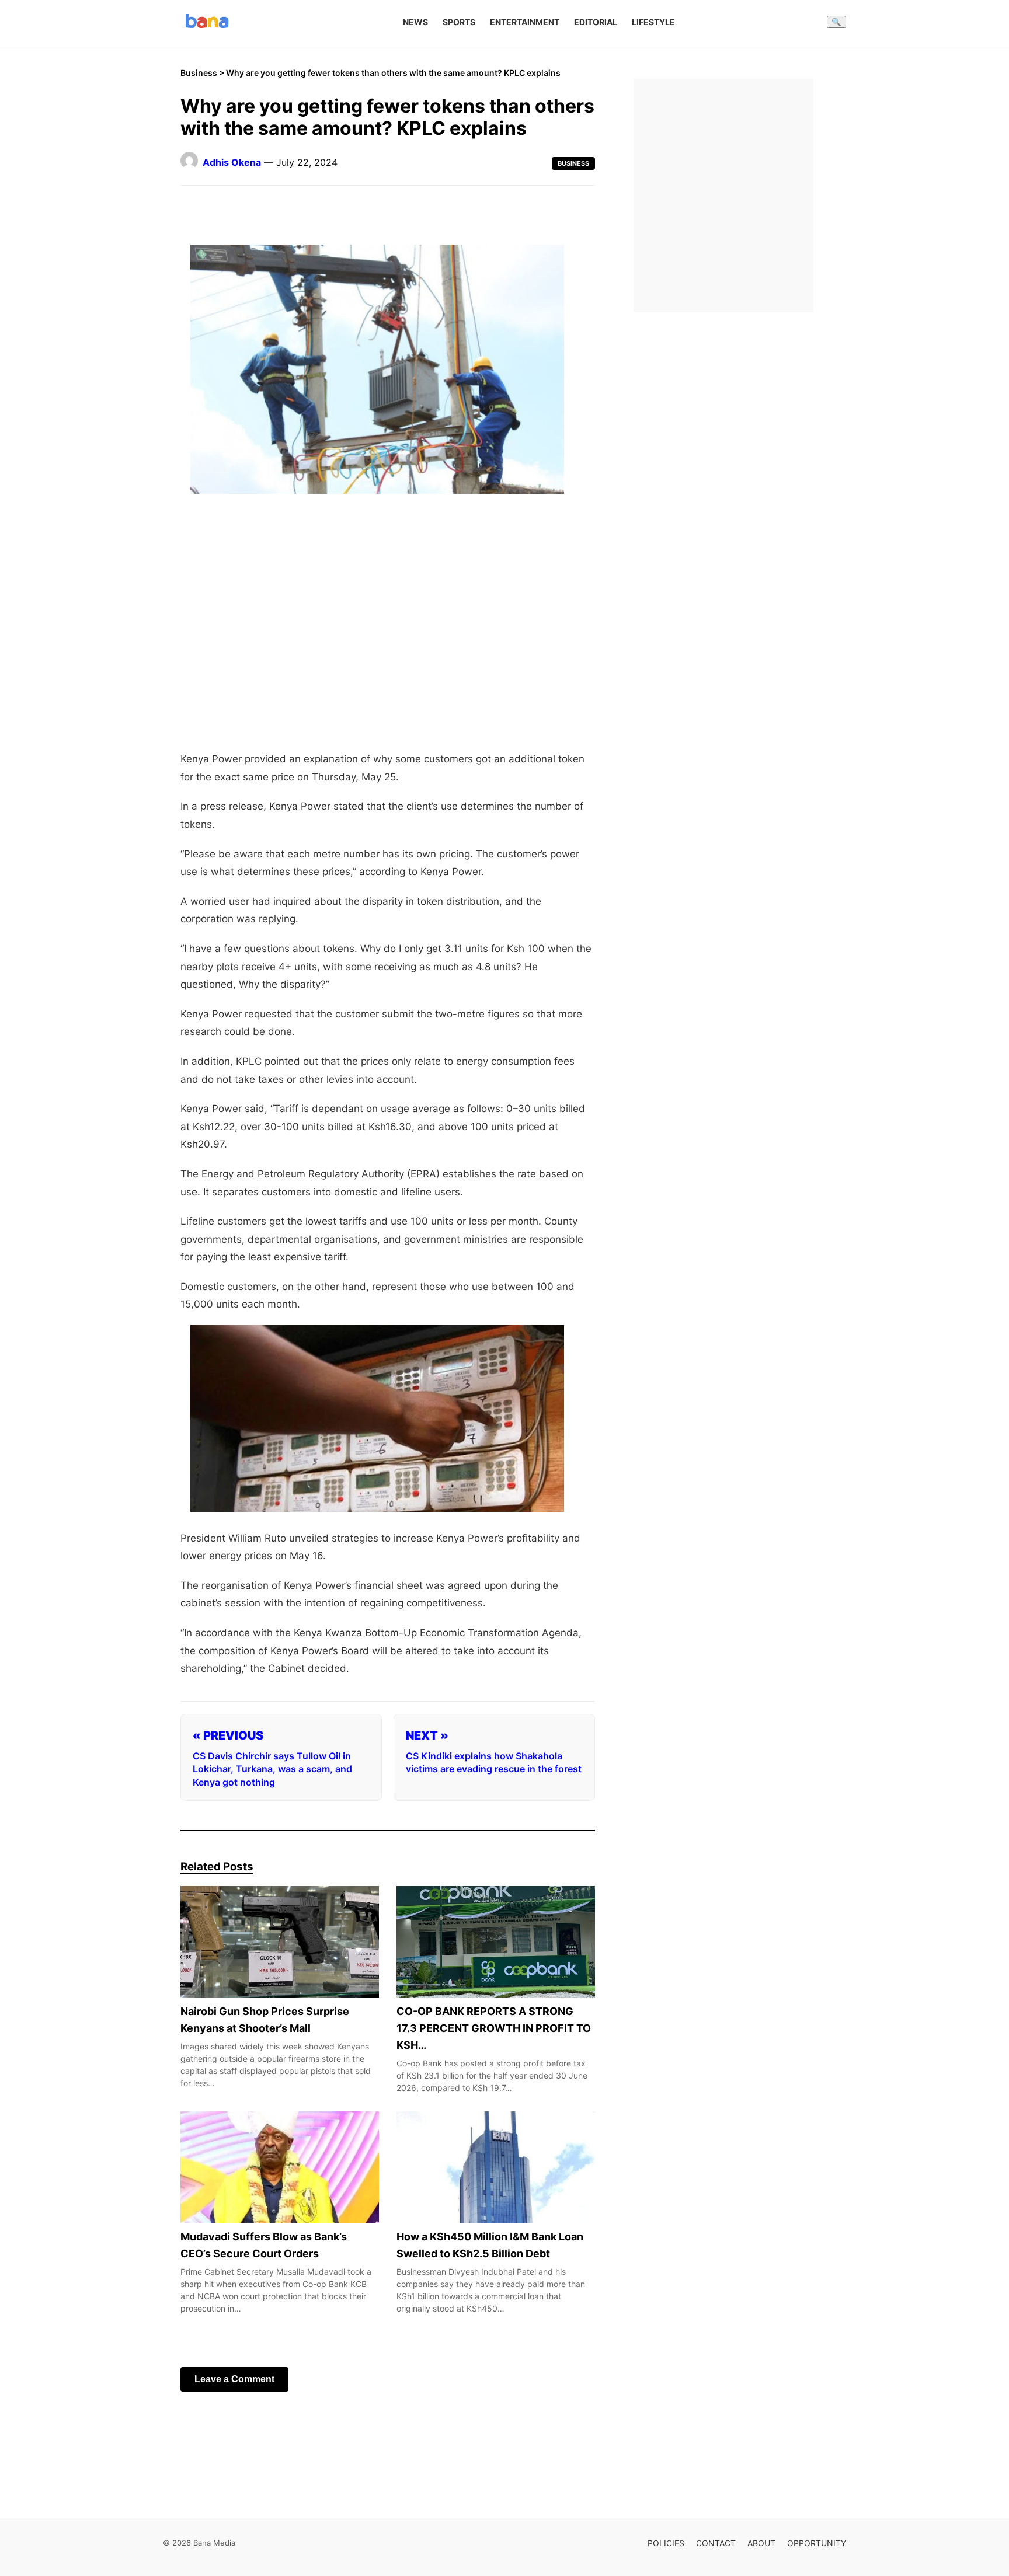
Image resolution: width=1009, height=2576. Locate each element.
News (415, 22)
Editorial (596, 22)
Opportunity (817, 2543)
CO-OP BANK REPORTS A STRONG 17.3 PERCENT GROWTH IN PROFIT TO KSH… (494, 2028)
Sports (459, 22)
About (761, 2543)
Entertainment (525, 22)
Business (199, 73)
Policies (666, 2543)
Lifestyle (653, 22)
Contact (716, 2543)
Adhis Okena (232, 162)
